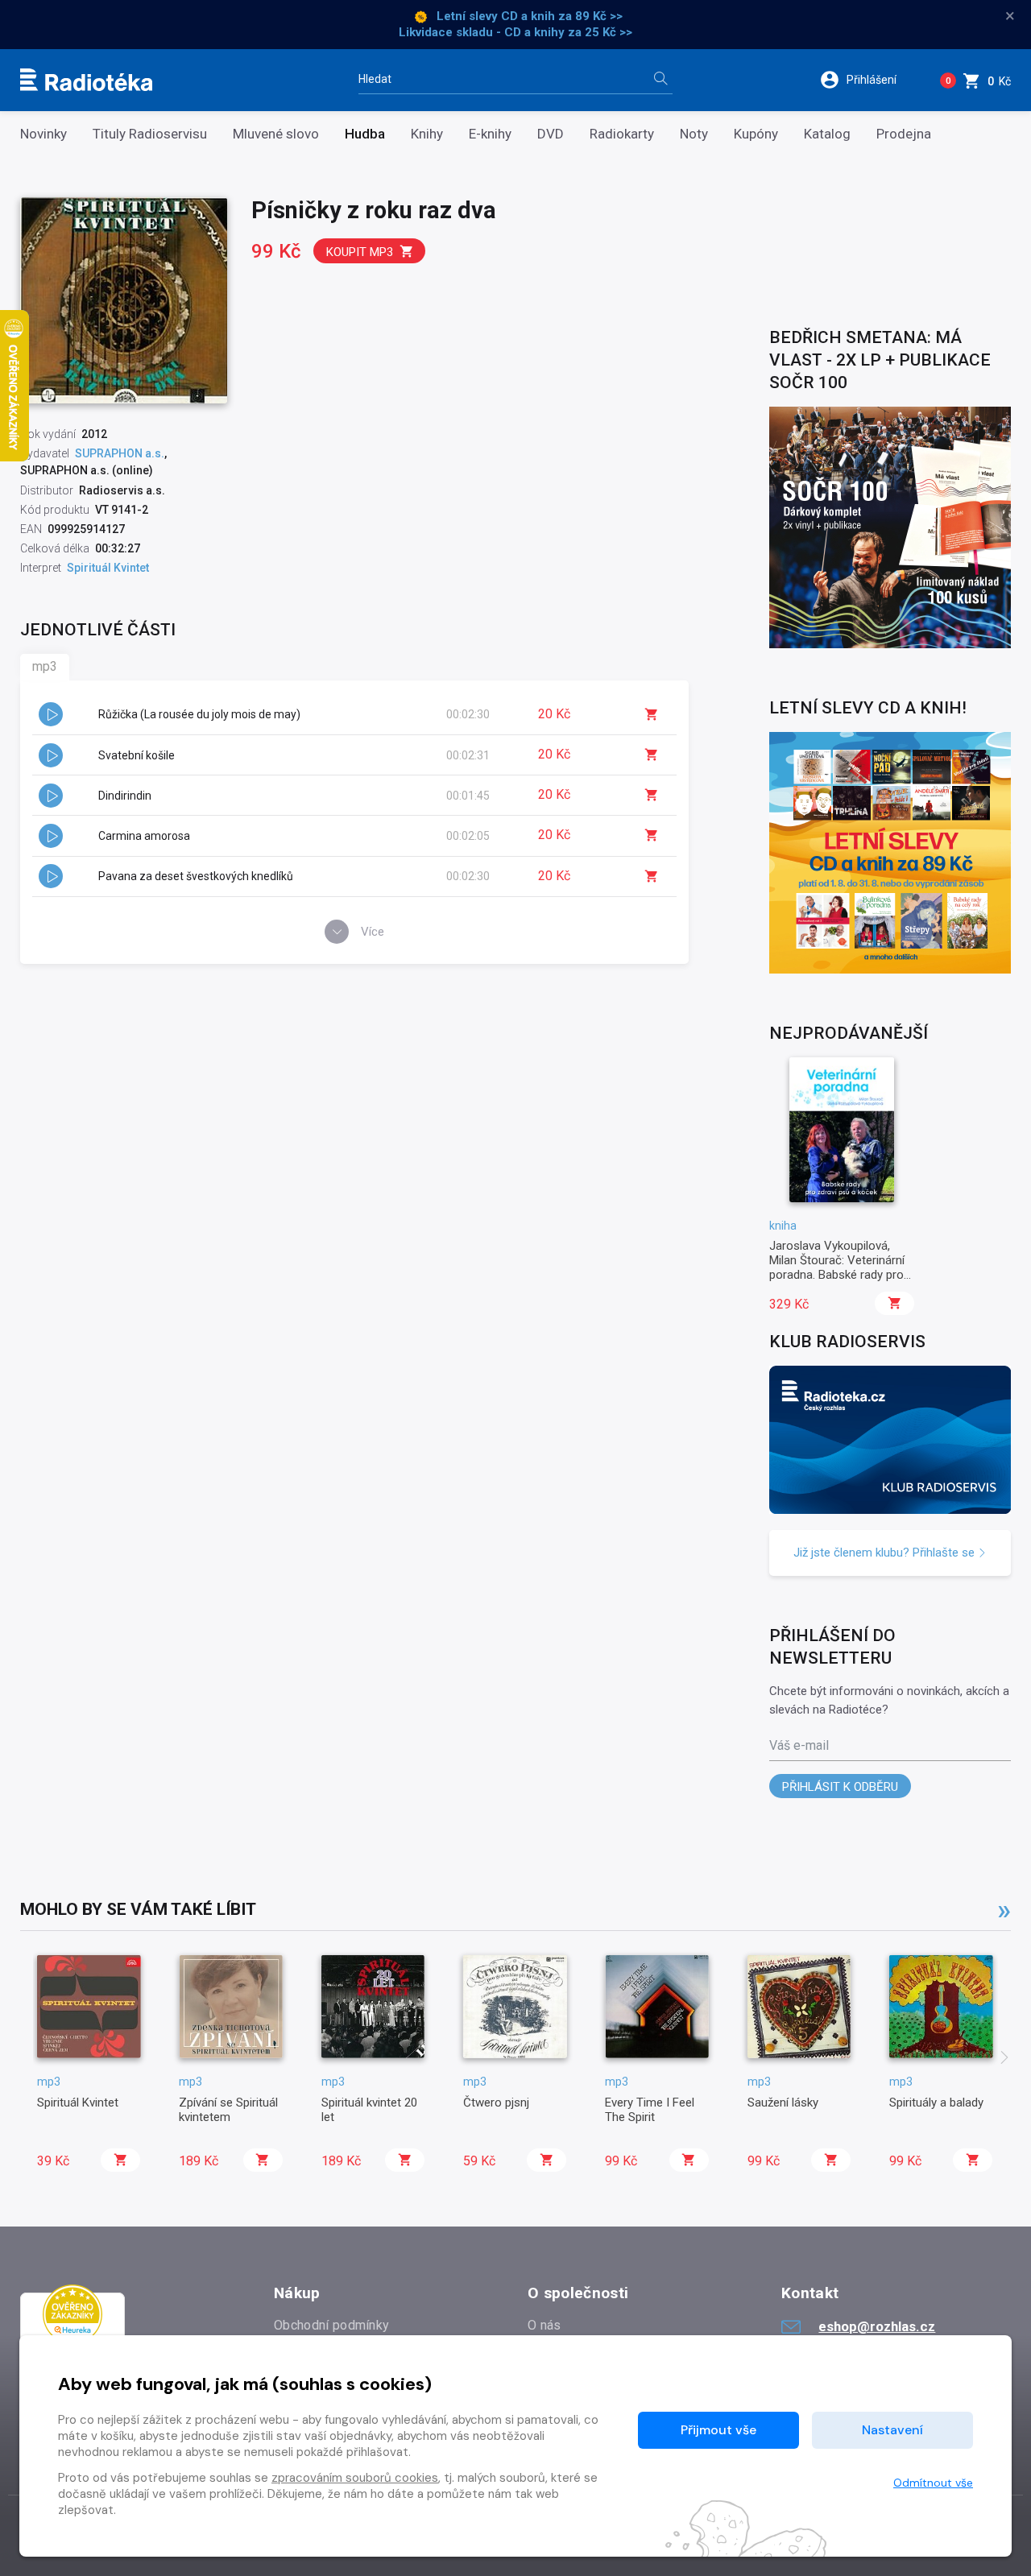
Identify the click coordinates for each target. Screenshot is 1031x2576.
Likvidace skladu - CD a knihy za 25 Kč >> (515, 32)
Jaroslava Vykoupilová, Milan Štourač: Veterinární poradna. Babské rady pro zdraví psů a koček (837, 1268)
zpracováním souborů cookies (355, 2478)
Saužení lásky (783, 2103)
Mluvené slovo (276, 134)
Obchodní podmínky (331, 2325)
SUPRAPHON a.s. (120, 453)
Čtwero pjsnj (496, 2103)
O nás (544, 2325)
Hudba (365, 134)
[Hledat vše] (660, 80)
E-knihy (490, 134)
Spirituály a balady (936, 2103)
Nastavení (892, 2430)
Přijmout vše (718, 2430)
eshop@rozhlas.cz (877, 2326)
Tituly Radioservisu (150, 134)
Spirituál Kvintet (78, 2103)
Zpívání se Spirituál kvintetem (228, 2110)
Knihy (427, 134)
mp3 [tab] (45, 666)
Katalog (827, 134)
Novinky (43, 134)
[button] (869, 80)
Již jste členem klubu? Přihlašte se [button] (886, 1553)
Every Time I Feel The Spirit (650, 2110)
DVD (551, 134)
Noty (694, 134)
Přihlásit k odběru (840, 1787)
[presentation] (1004, 2059)
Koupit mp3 (360, 252)
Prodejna (904, 134)
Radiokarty (622, 134)
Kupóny (756, 134)
